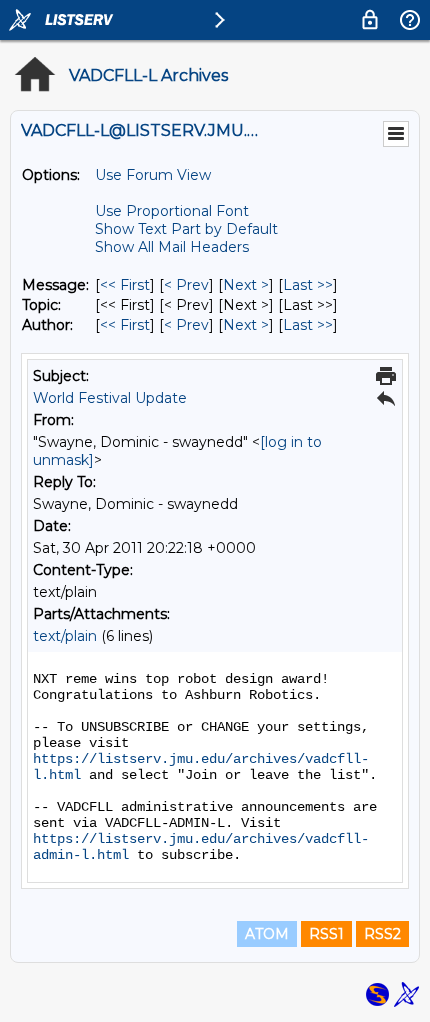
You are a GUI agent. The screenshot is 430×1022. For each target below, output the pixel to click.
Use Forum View (153, 175)
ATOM (267, 934)
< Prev (186, 285)
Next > (246, 285)
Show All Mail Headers (172, 247)
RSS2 (382, 934)
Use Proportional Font (172, 211)
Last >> (308, 285)
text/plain (65, 636)
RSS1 (326, 934)
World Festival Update (110, 398)
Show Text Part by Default (186, 229)
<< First (125, 285)
